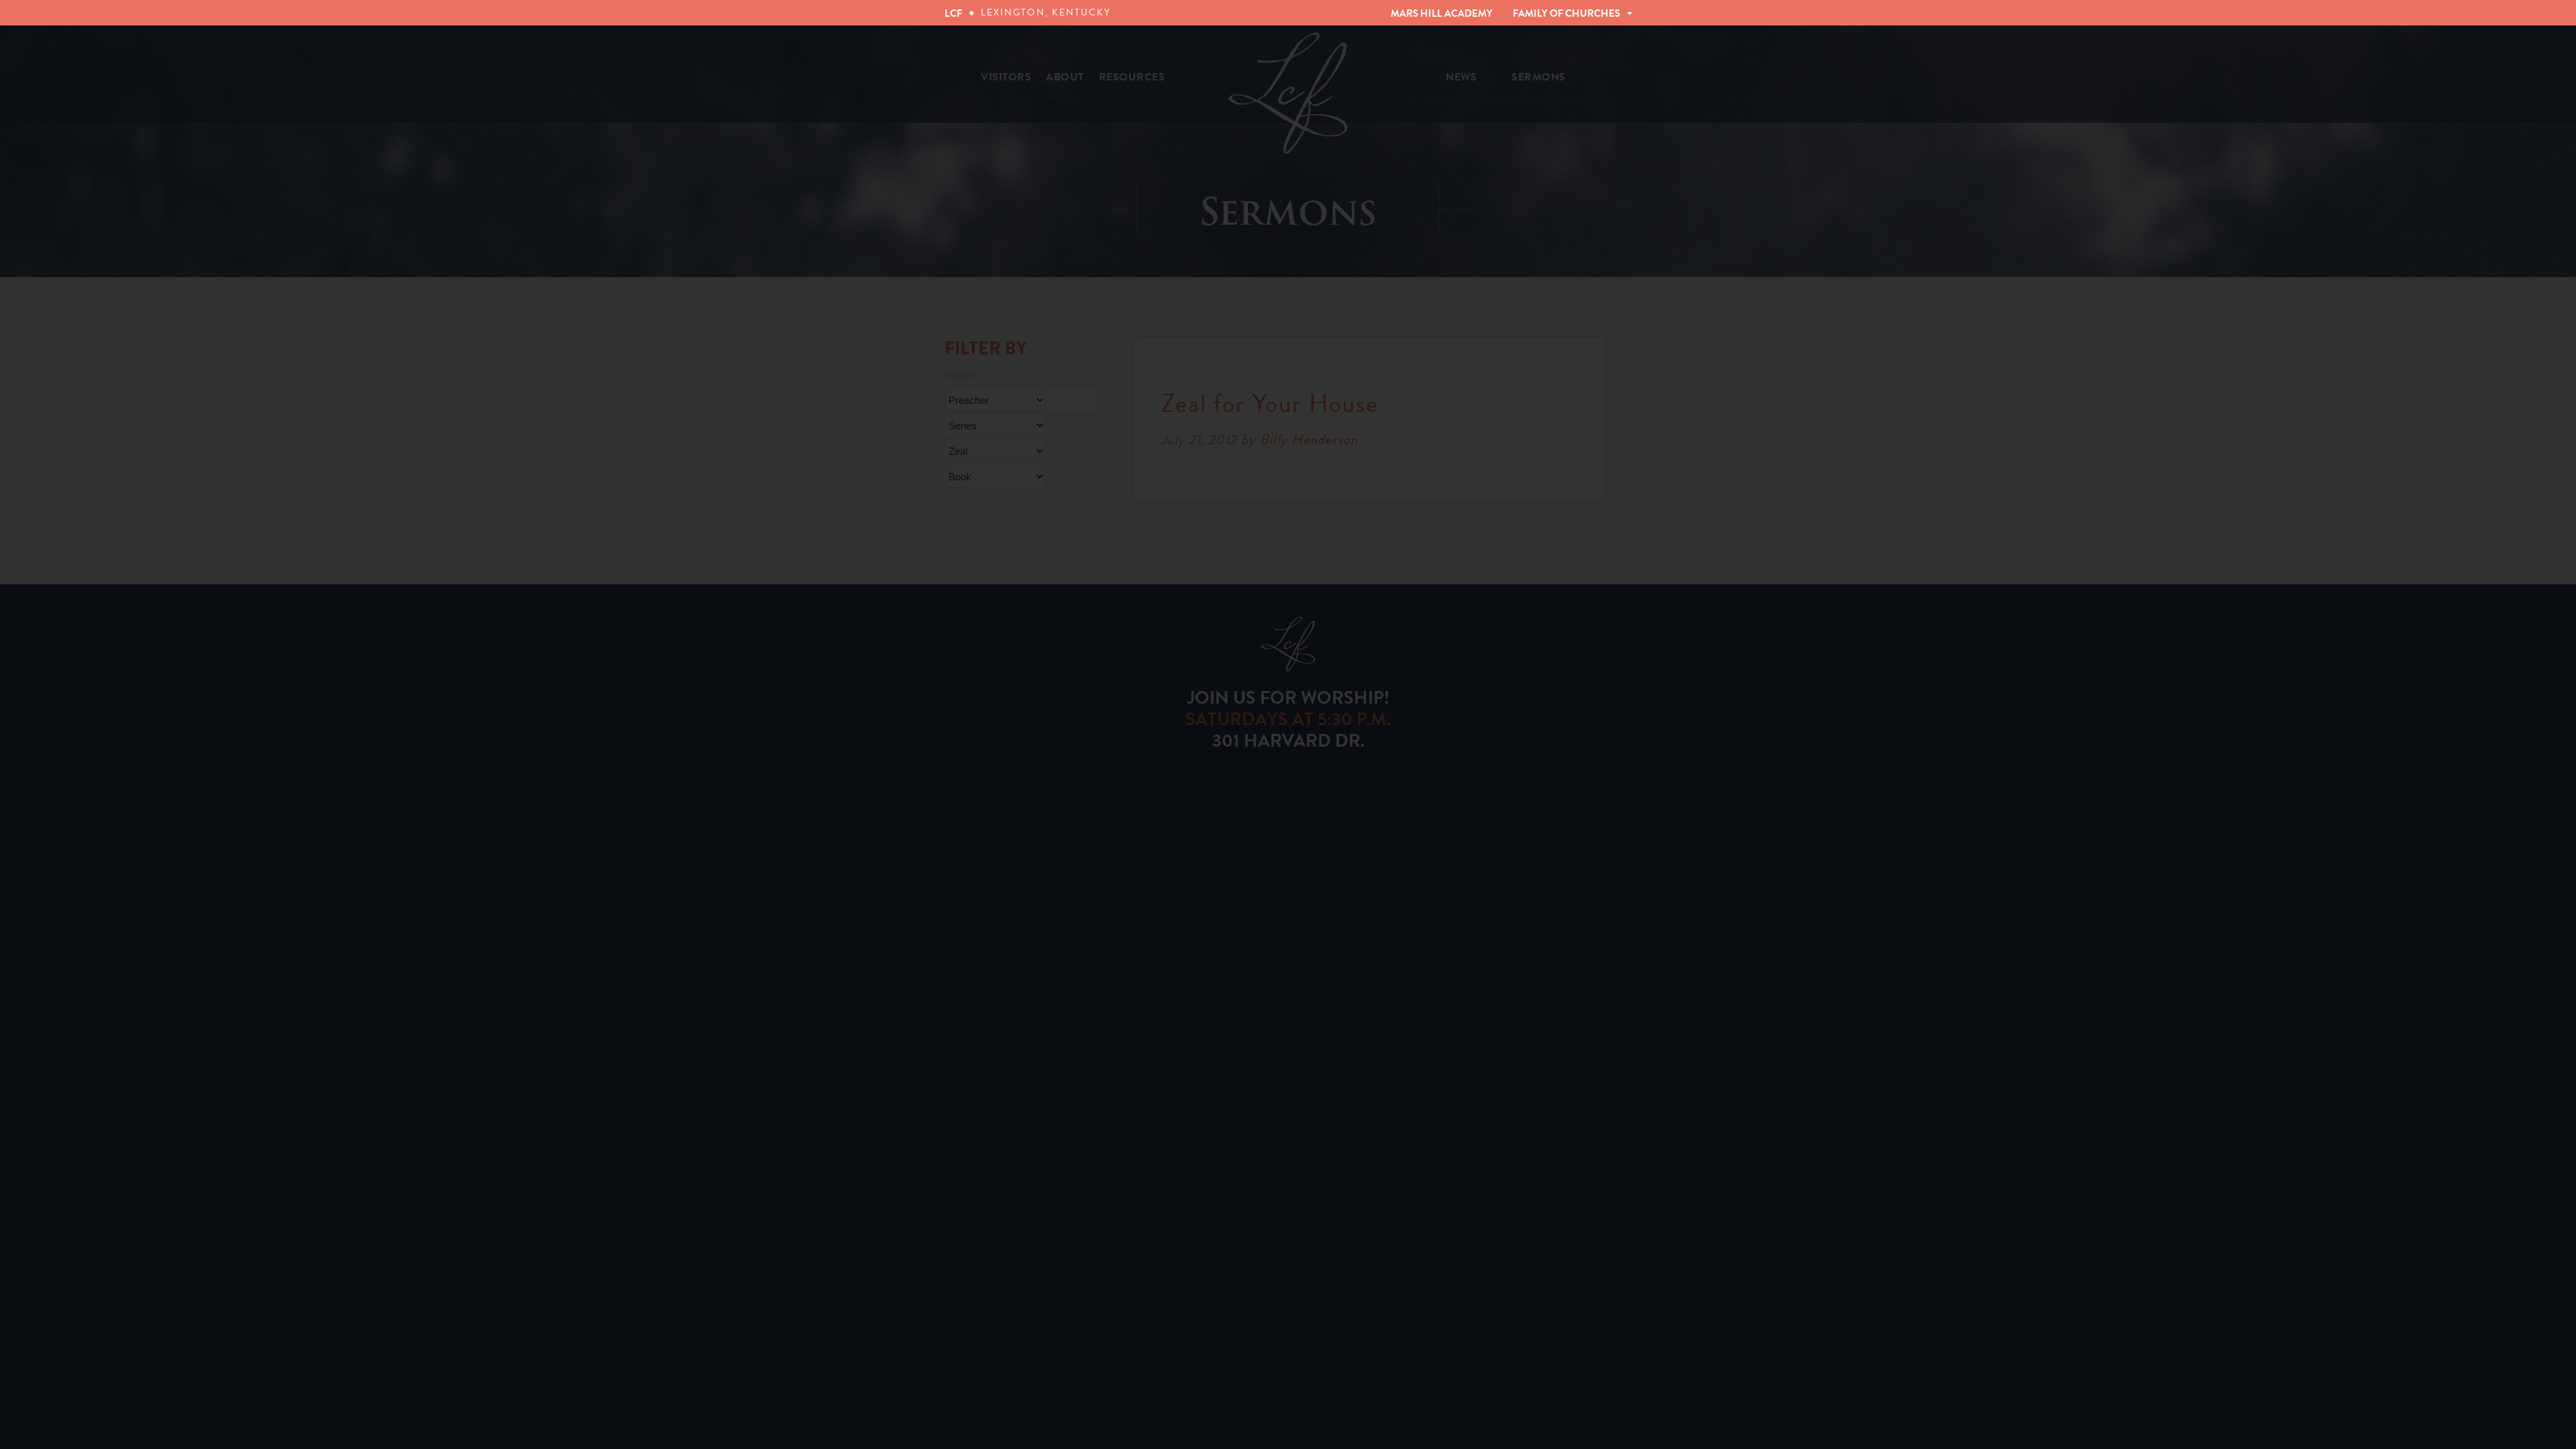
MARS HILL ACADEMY (1442, 13)
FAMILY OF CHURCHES (1566, 13)
